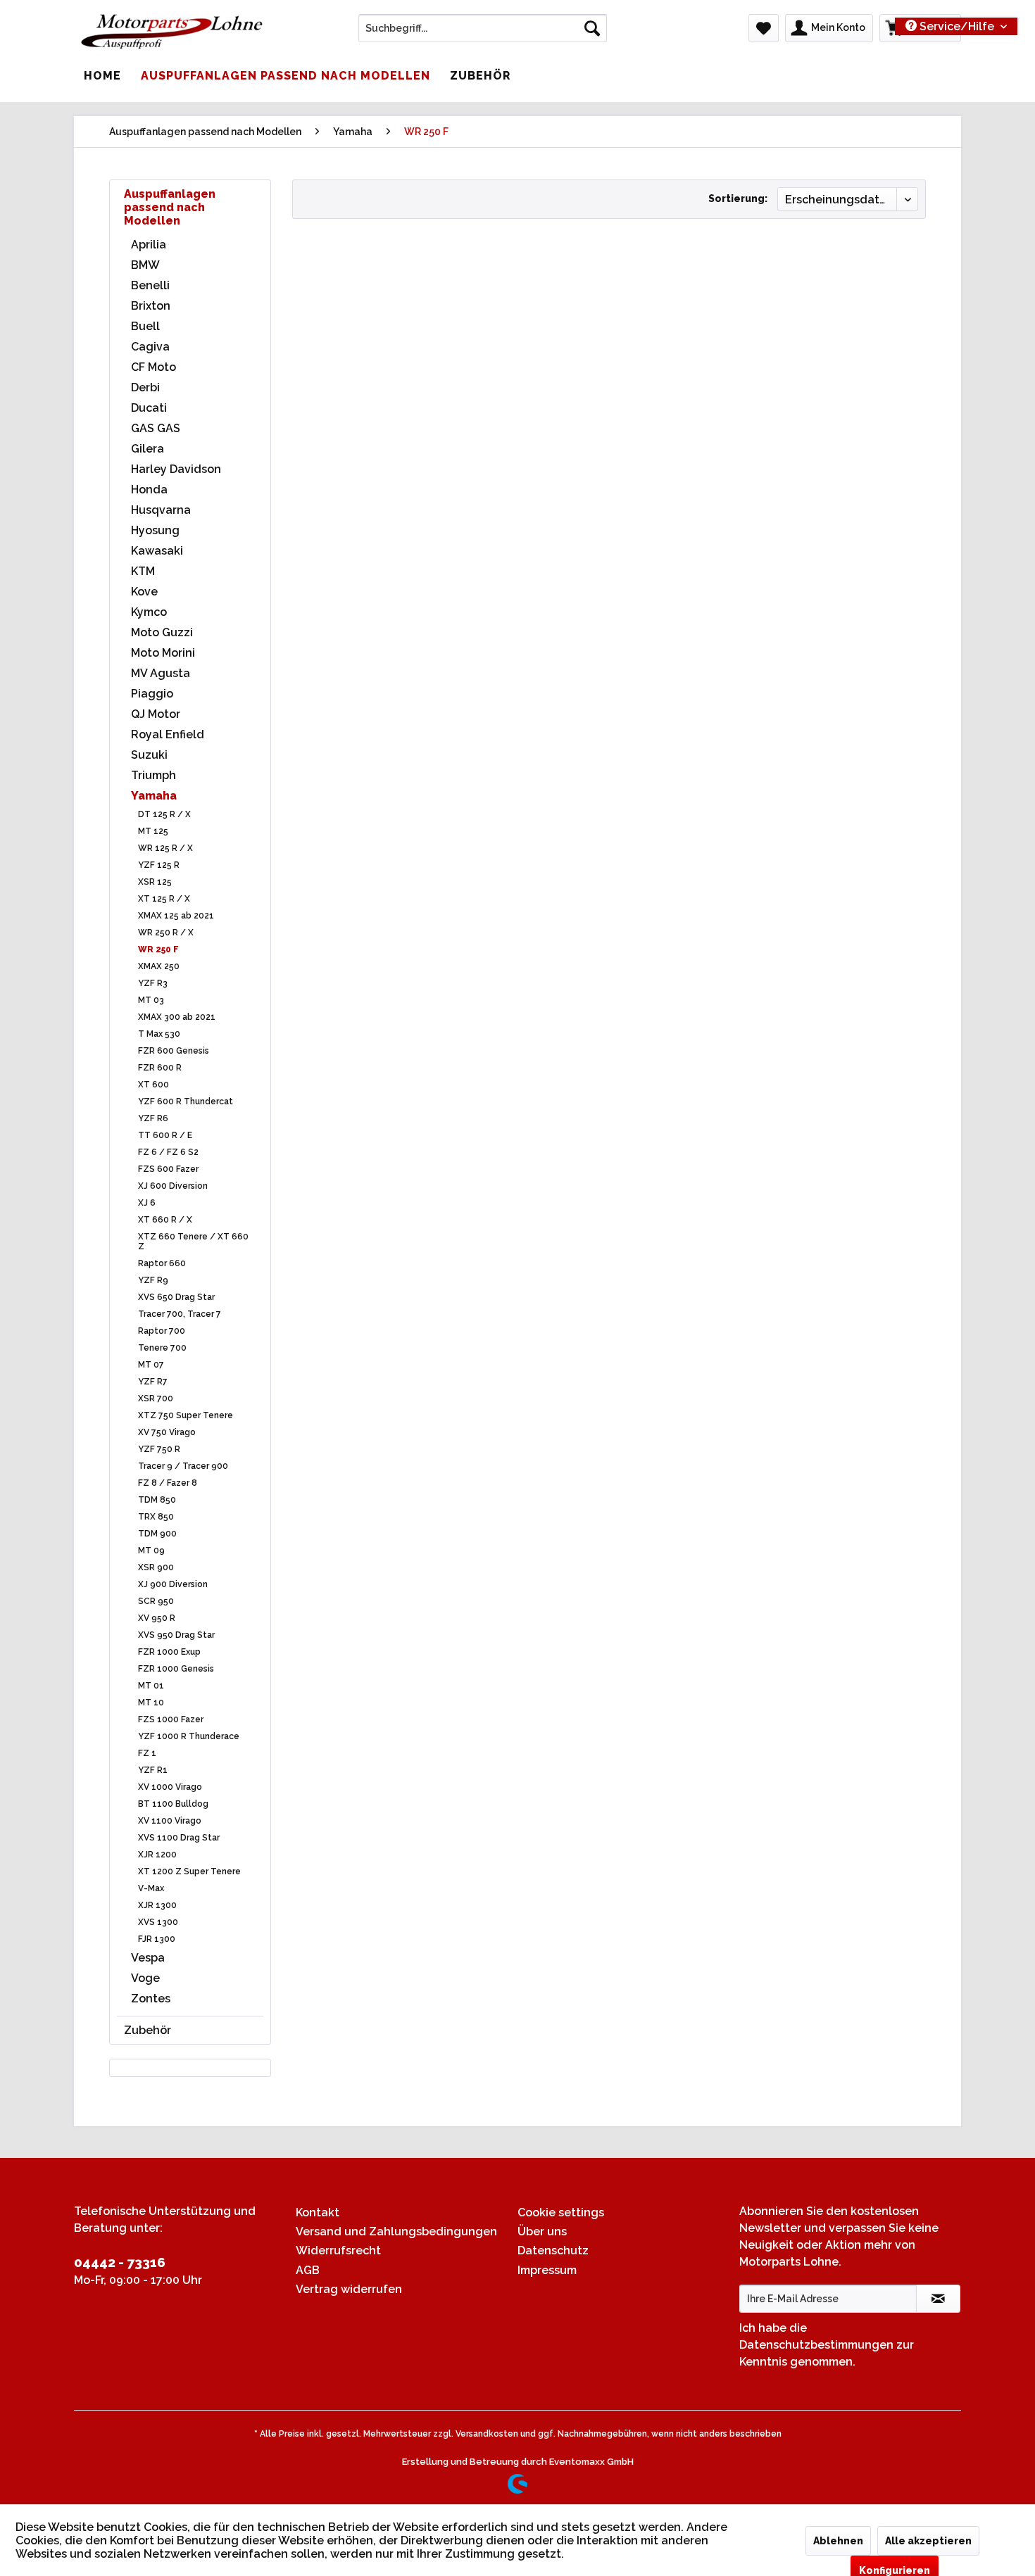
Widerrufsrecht (338, 2250)
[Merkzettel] (764, 28)
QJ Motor (156, 714)
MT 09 (151, 1551)
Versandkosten (487, 2434)
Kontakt (318, 2212)
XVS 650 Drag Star (176, 1297)
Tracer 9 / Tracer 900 (183, 1466)
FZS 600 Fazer (168, 1169)
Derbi (145, 387)
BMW (145, 265)
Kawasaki (157, 551)
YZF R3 (153, 983)
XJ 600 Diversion (173, 1186)
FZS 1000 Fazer (171, 1719)
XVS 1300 (158, 1922)
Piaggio (152, 694)
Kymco (149, 612)
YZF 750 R (159, 1449)
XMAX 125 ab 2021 (176, 916)
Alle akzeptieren (928, 2541)
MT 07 (151, 1365)
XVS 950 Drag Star (176, 1635)
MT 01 (151, 1686)
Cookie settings (561, 2212)
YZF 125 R (159, 865)
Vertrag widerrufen (349, 2289)
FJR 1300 (157, 1939)
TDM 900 (157, 1534)
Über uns (542, 2231)
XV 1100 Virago (170, 1821)
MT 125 (153, 831)
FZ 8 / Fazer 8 (168, 1483)
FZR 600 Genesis (174, 1051)
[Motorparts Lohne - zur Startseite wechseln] (172, 32)
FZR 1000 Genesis (176, 1669)
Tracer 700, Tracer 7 (180, 1314)
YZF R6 (153, 1118)
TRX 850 (156, 1517)
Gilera (148, 449)
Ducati (149, 408)
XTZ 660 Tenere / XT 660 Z (193, 1242)
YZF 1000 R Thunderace (189, 1736)
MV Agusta (161, 673)
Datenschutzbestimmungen (816, 2345)
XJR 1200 (157, 1855)
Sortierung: (738, 198)
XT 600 (153, 1085)
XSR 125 (155, 882)
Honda (149, 490)
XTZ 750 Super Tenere (186, 1415)
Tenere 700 (162, 1348)
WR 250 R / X (166, 933)
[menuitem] (483, 28)
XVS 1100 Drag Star (179, 1838)
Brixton (151, 306)
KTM (143, 571)
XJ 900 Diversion (173, 1584)
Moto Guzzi (162, 632)
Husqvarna (161, 510)
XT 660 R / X (165, 1220)
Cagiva (150, 347)
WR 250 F (158, 949)
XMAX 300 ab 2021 (177, 1017)
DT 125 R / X (164, 814)
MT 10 (151, 1703)
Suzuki (149, 755)
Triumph (153, 775)
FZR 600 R (160, 1068)
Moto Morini (163, 653)
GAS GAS (156, 428)
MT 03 (151, 1000)
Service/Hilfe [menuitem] (957, 26)
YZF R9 (153, 1280)
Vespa (148, 1958)
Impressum (547, 2270)
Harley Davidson (176, 469)
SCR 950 (156, 1601)
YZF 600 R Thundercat (186, 1101)
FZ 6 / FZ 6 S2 (168, 1152)
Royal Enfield (168, 734)
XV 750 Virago (167, 1432)
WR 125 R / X (165, 848)
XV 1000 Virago (170, 1787)
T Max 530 (159, 1034)
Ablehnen (838, 2541)
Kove (144, 592)
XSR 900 (156, 1567)
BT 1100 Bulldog (173, 1804)
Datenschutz (553, 2250)
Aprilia (149, 245)
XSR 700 (156, 1399)
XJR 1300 (157, 1905)
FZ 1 (147, 1753)
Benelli (150, 285)
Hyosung (155, 530)
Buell (145, 326)
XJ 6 (147, 1203)
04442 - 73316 (120, 2262)
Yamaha (154, 796)
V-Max (151, 1888)
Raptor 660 (162, 1263)
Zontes (151, 1999)
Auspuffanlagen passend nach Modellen (170, 207)
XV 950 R (157, 1618)
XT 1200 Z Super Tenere (189, 1871)
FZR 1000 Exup (169, 1652)
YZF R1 (153, 1770)
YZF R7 (153, 1382)
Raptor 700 (162, 1331)
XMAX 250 (159, 966)
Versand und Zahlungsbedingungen (396, 2231)
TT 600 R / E (165, 1135)
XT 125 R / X (164, 899)
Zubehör (148, 2030)
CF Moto (153, 367)
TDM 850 (157, 1500)
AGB (308, 2270)
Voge (145, 1978)
